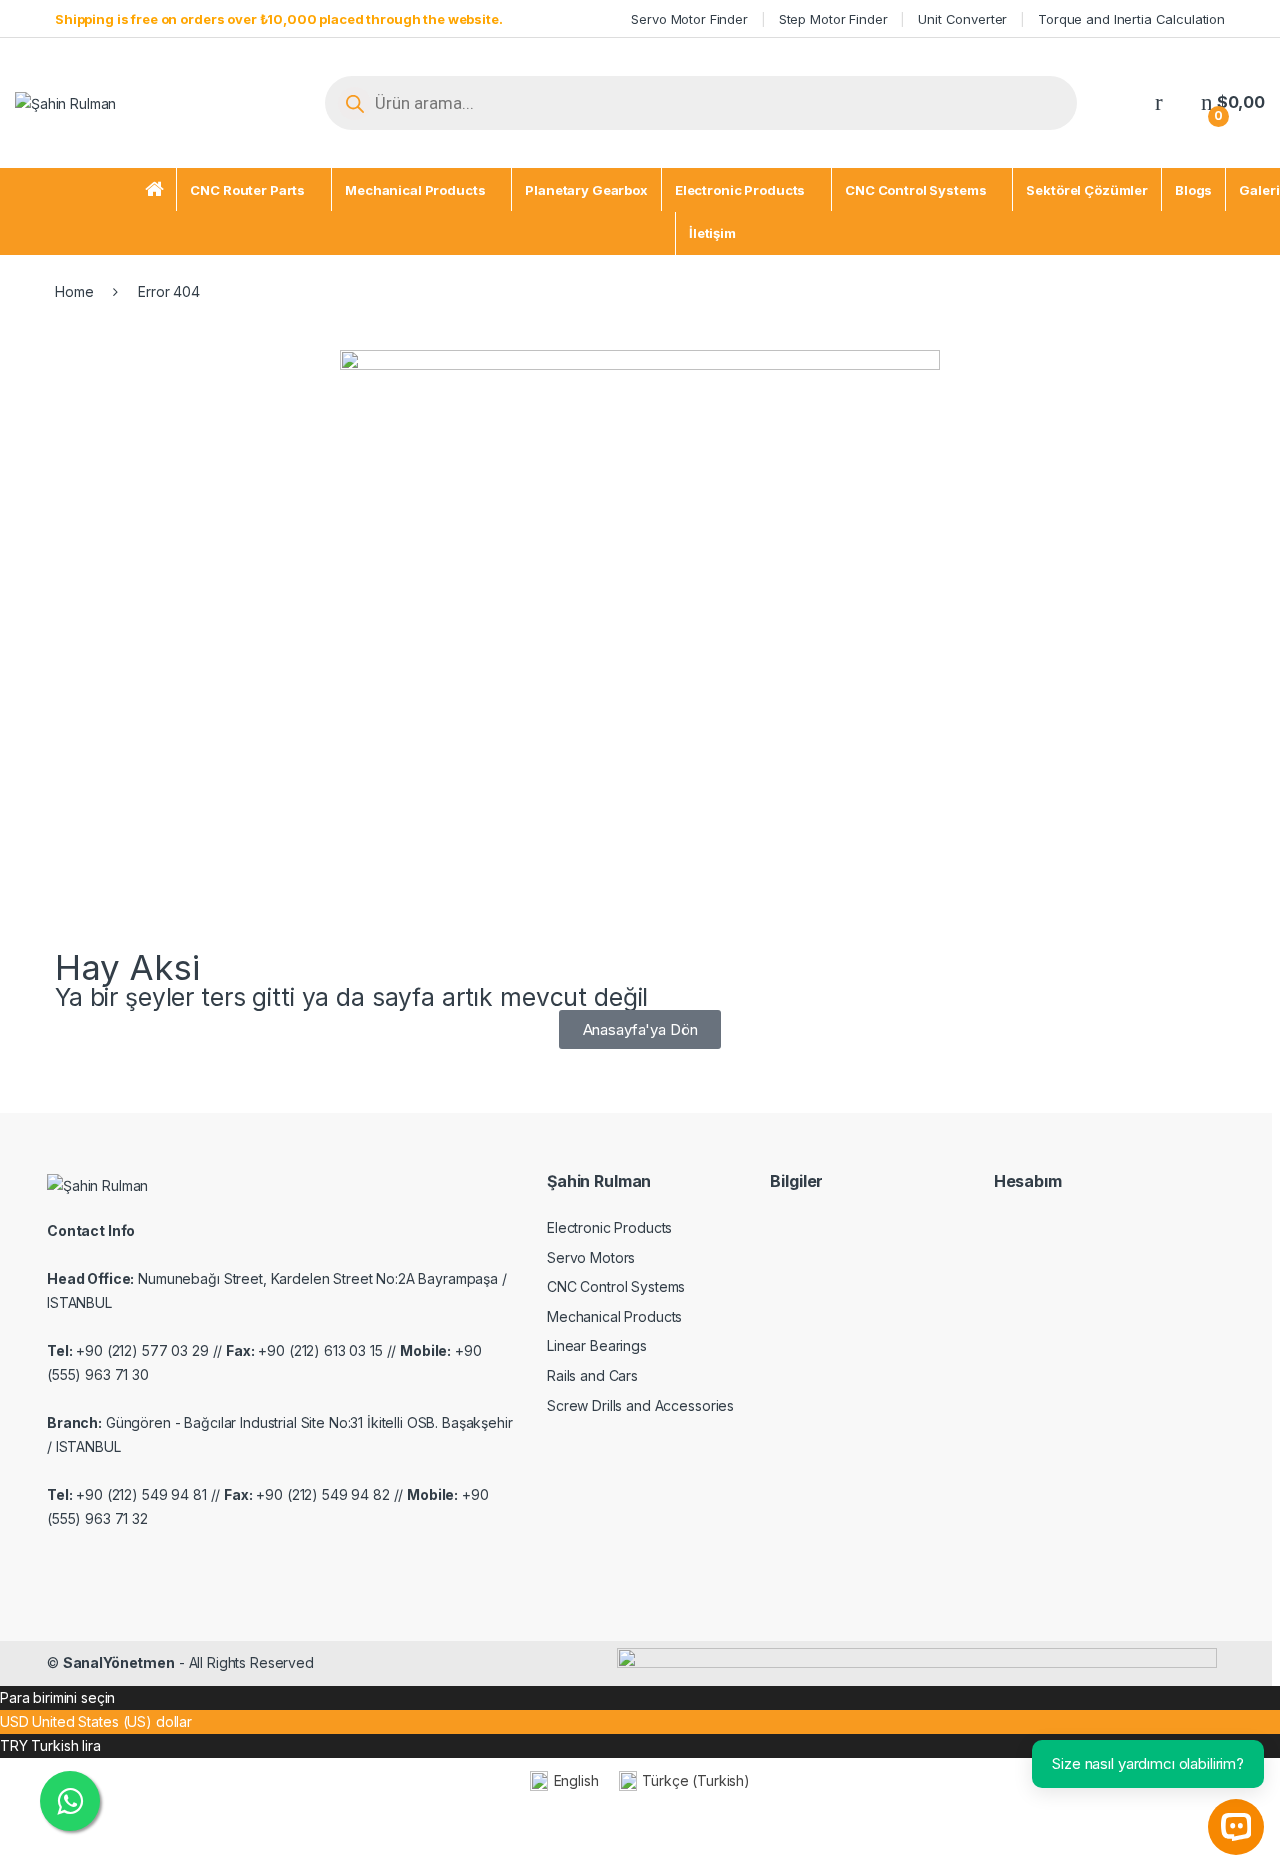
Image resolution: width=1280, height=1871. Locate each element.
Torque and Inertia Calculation (1131, 19)
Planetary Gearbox (586, 190)
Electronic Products (740, 190)
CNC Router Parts (247, 190)
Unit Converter (962, 19)
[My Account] (1159, 102)
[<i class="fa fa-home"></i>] (154, 190)
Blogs (1193, 190)
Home (74, 291)
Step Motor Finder (833, 19)
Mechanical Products (415, 190)
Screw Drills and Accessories (640, 1405)
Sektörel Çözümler (1087, 190)
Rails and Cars (592, 1375)
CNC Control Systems (915, 190)
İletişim (712, 233)
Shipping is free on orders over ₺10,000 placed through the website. (279, 19)
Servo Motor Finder (689, 19)
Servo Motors (591, 1257)
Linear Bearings (597, 1345)
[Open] (278, 104)
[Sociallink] (55, 1562)
